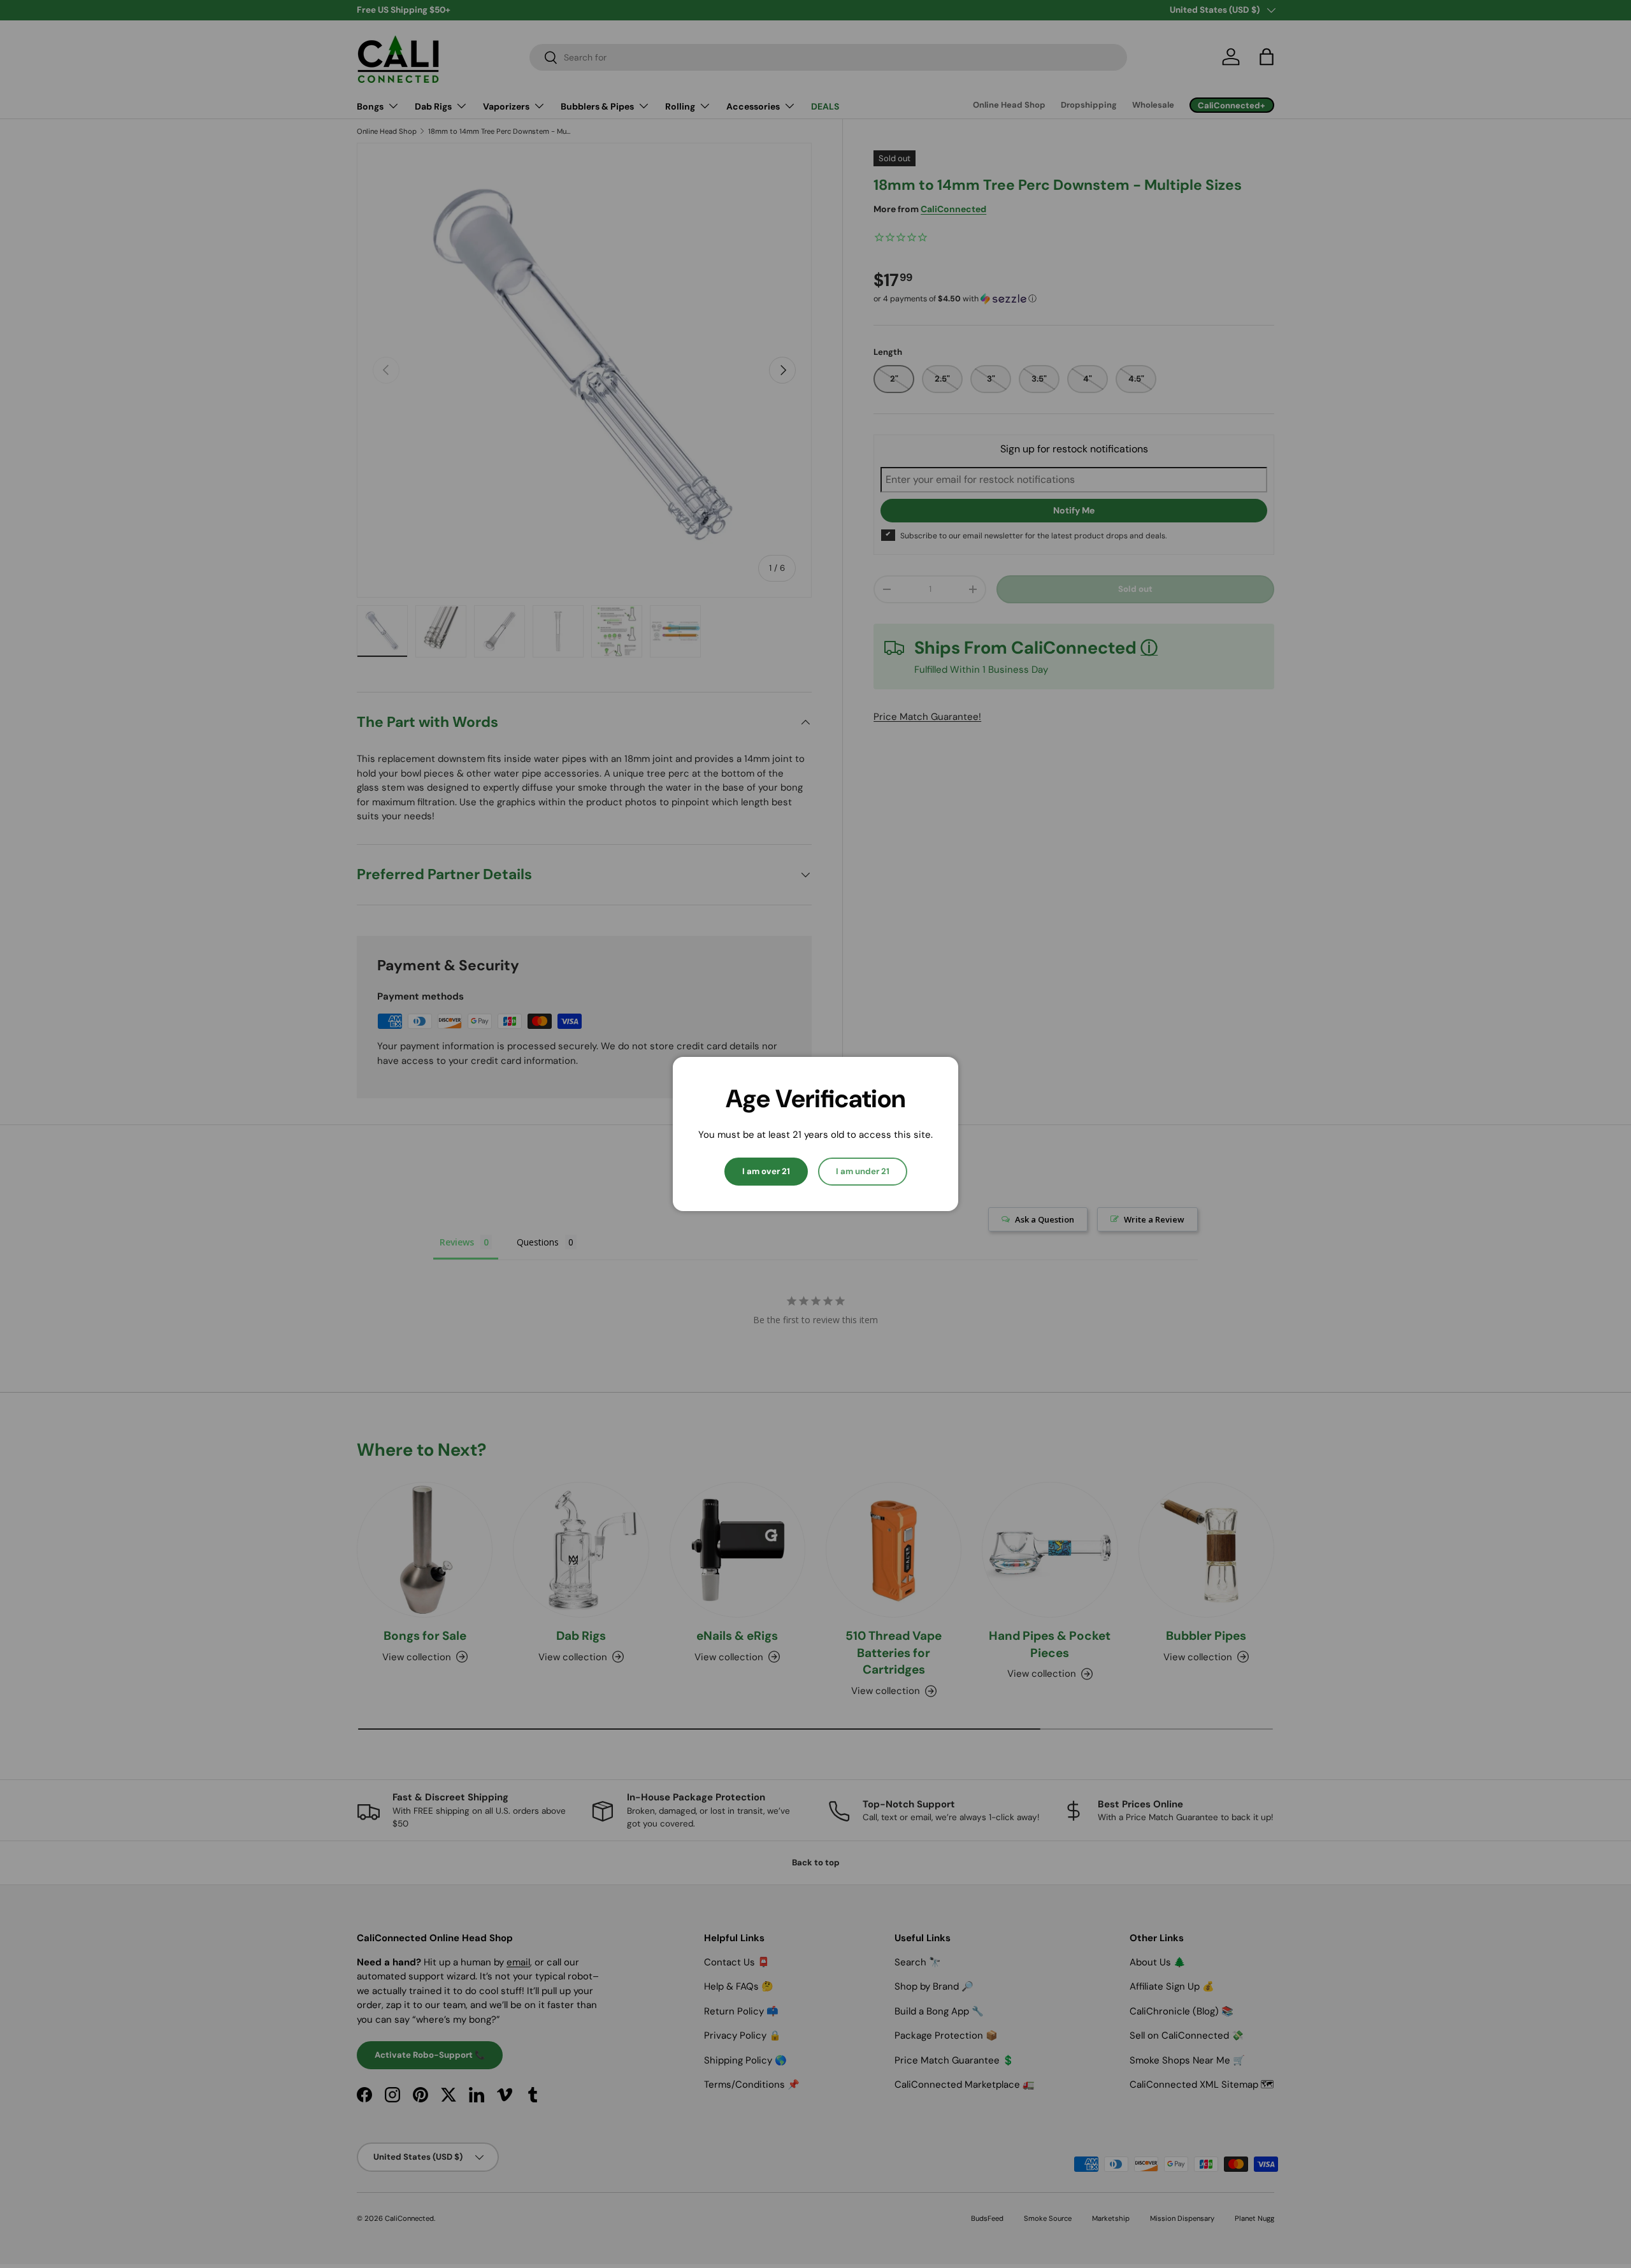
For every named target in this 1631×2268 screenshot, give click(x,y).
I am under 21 (863, 1171)
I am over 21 (766, 1171)
